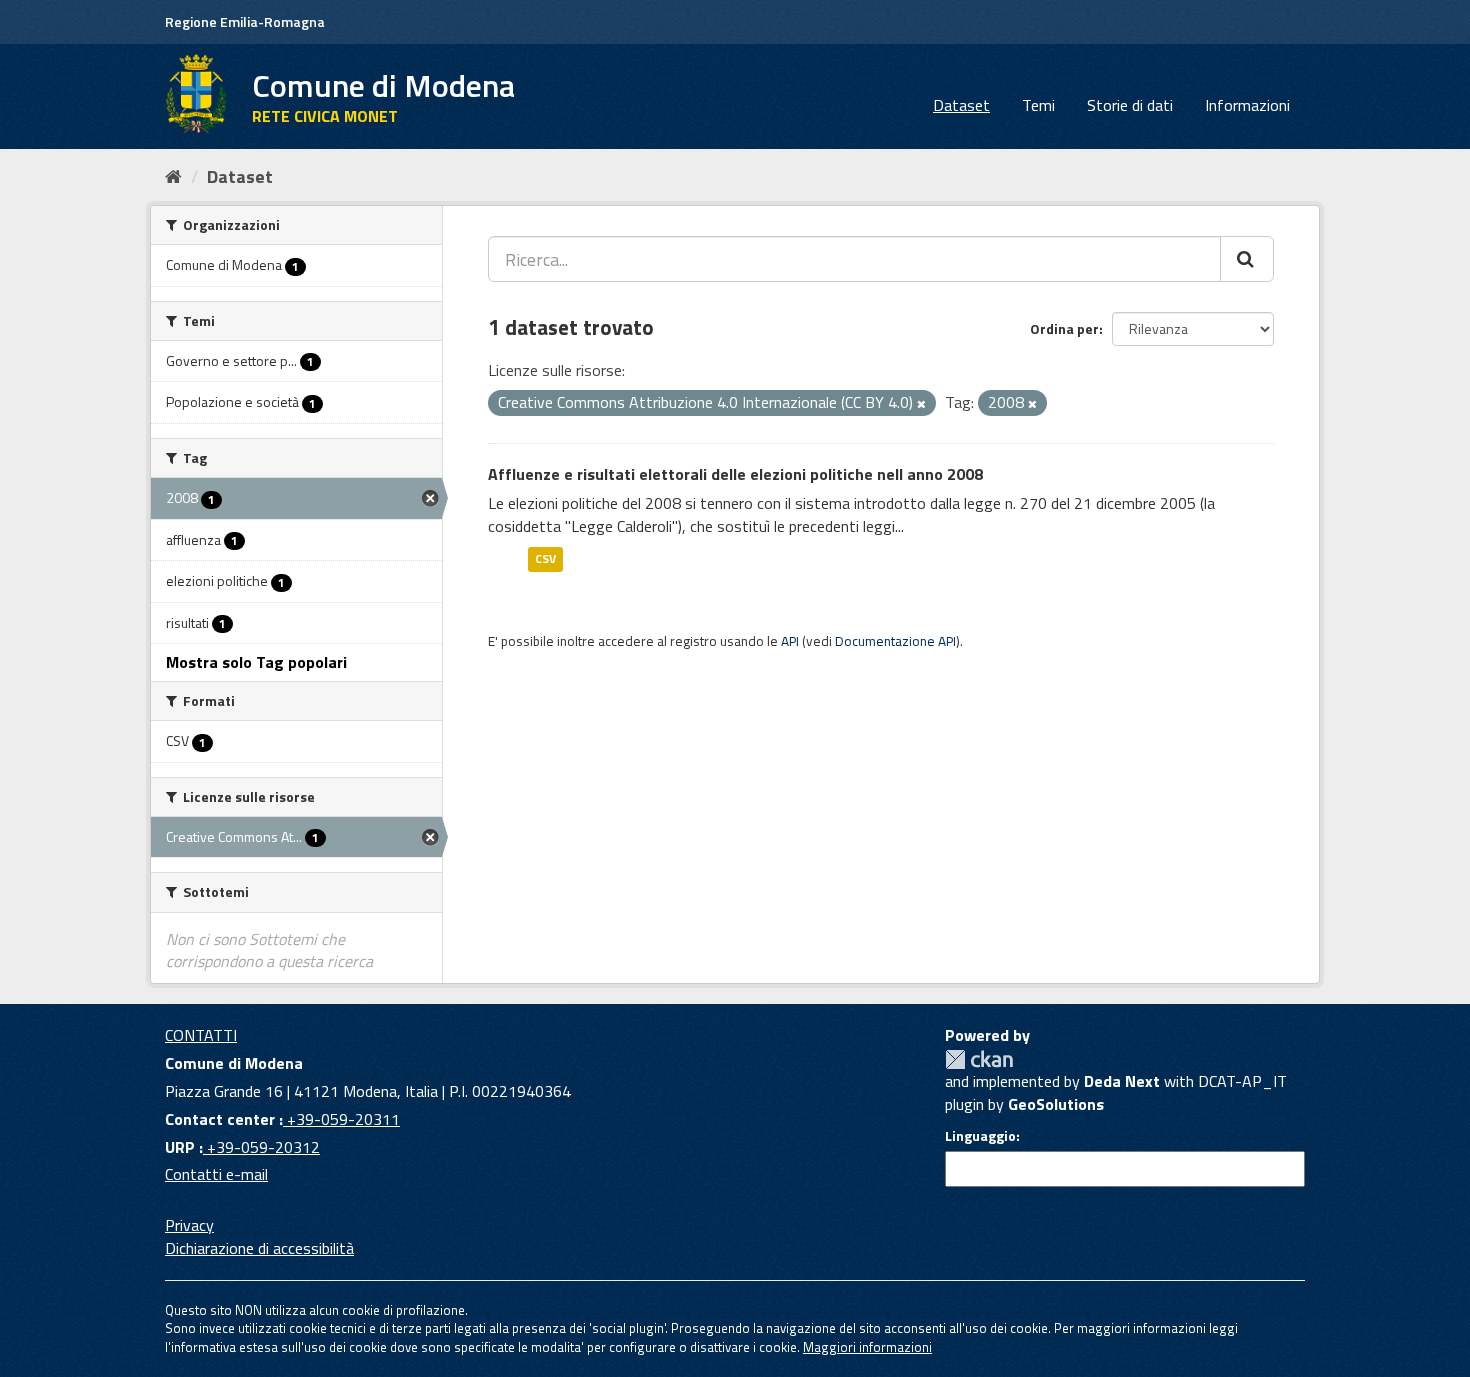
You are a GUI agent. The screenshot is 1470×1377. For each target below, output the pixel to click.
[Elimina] (921, 404)
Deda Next (1122, 1081)
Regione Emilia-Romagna (245, 21)
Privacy (189, 1225)
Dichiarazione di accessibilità (259, 1248)
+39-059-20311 (341, 1119)
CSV (545, 558)
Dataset (961, 105)
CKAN (979, 1059)
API (790, 641)
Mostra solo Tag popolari (256, 662)
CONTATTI (201, 1035)
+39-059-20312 (261, 1147)
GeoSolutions (1056, 1104)
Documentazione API (895, 641)
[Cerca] (1247, 259)
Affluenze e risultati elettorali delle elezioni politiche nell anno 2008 (735, 474)
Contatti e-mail (216, 1174)
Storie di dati (1130, 105)
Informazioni (1247, 105)
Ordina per (1064, 328)
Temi (1038, 105)
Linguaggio (980, 1136)
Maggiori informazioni (867, 1347)
